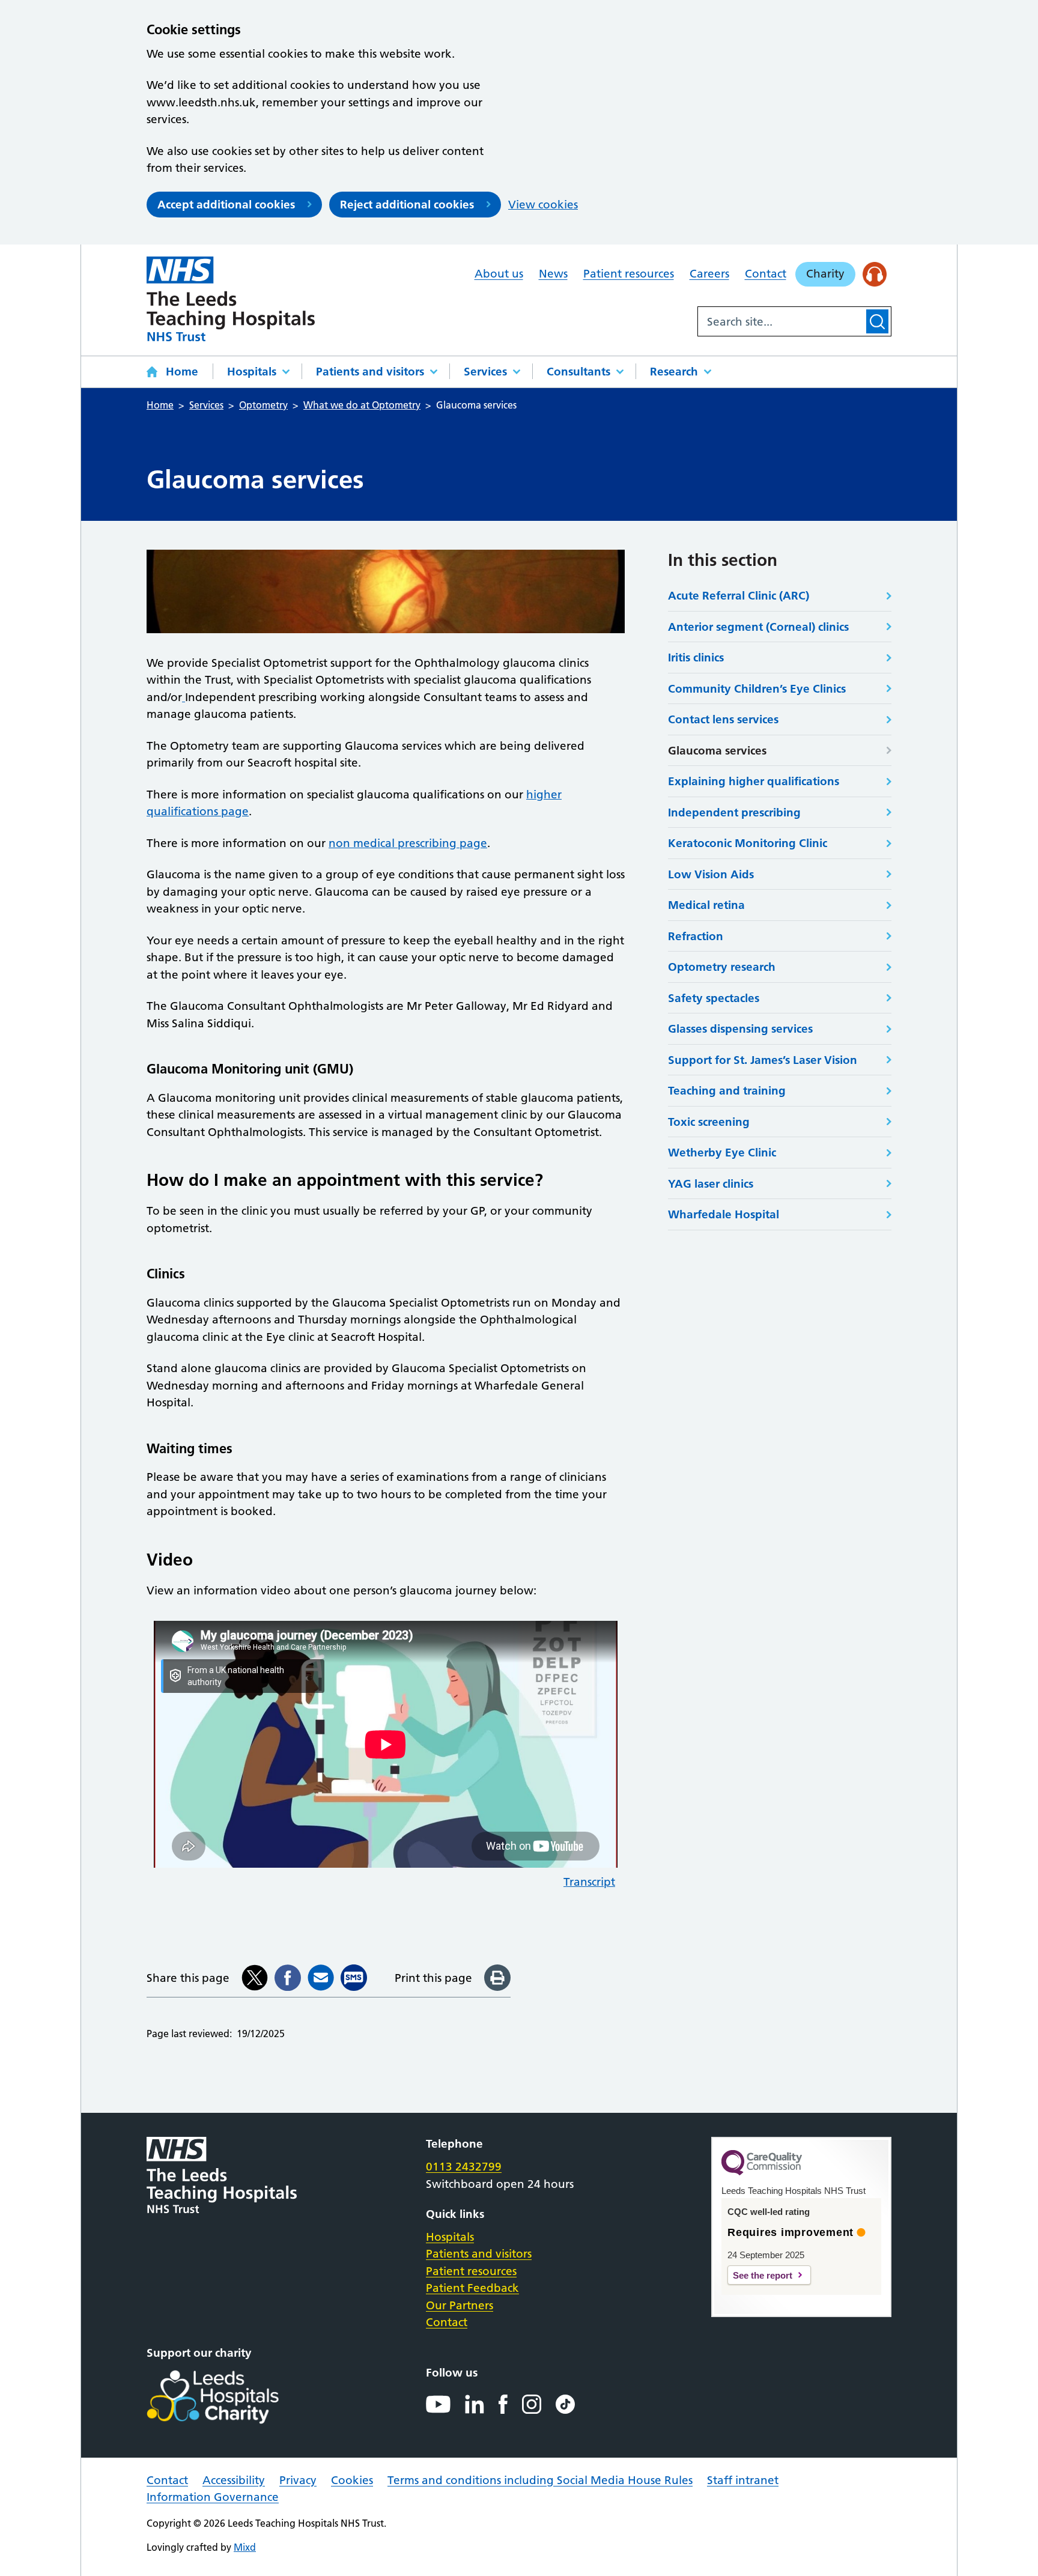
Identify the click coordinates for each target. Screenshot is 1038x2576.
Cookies (352, 2480)
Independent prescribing (734, 813)
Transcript (589, 1882)
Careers (709, 274)
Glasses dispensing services (740, 1029)
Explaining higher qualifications (754, 781)
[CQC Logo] (762, 2172)
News (553, 274)
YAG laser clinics (711, 1184)
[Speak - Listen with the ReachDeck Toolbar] (875, 274)
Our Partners (460, 2305)
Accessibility (234, 2480)
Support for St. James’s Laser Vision (763, 1060)
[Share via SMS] (354, 1978)
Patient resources (629, 274)
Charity (825, 274)
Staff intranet (743, 2480)
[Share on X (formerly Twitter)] (255, 1978)
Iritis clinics (696, 658)
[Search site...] (781, 321)
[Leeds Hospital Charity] (232, 2397)
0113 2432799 (464, 2167)
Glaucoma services (717, 751)
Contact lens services (723, 719)
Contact (766, 274)
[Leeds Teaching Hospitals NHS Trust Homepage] (231, 299)
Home (182, 372)
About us (499, 274)
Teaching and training (727, 1091)
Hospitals (252, 372)
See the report (763, 2275)
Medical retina (706, 905)
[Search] (877, 321)
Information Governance (213, 2497)
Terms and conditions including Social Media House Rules (540, 2480)
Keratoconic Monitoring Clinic (748, 843)
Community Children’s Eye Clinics (757, 689)
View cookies (543, 205)
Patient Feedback (472, 2288)
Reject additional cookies (407, 205)
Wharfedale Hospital (724, 1214)
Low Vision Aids (711, 874)
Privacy (298, 2480)
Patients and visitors (370, 372)
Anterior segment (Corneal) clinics (758, 627)
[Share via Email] (321, 1978)
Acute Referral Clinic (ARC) (739, 596)
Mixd (245, 2547)
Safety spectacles (714, 998)
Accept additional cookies (226, 205)
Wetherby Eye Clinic (722, 1153)
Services (485, 372)
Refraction (696, 936)
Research (674, 372)
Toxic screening (709, 1122)
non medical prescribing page (408, 843)
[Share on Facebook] (288, 1978)
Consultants (578, 372)
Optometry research (722, 967)
